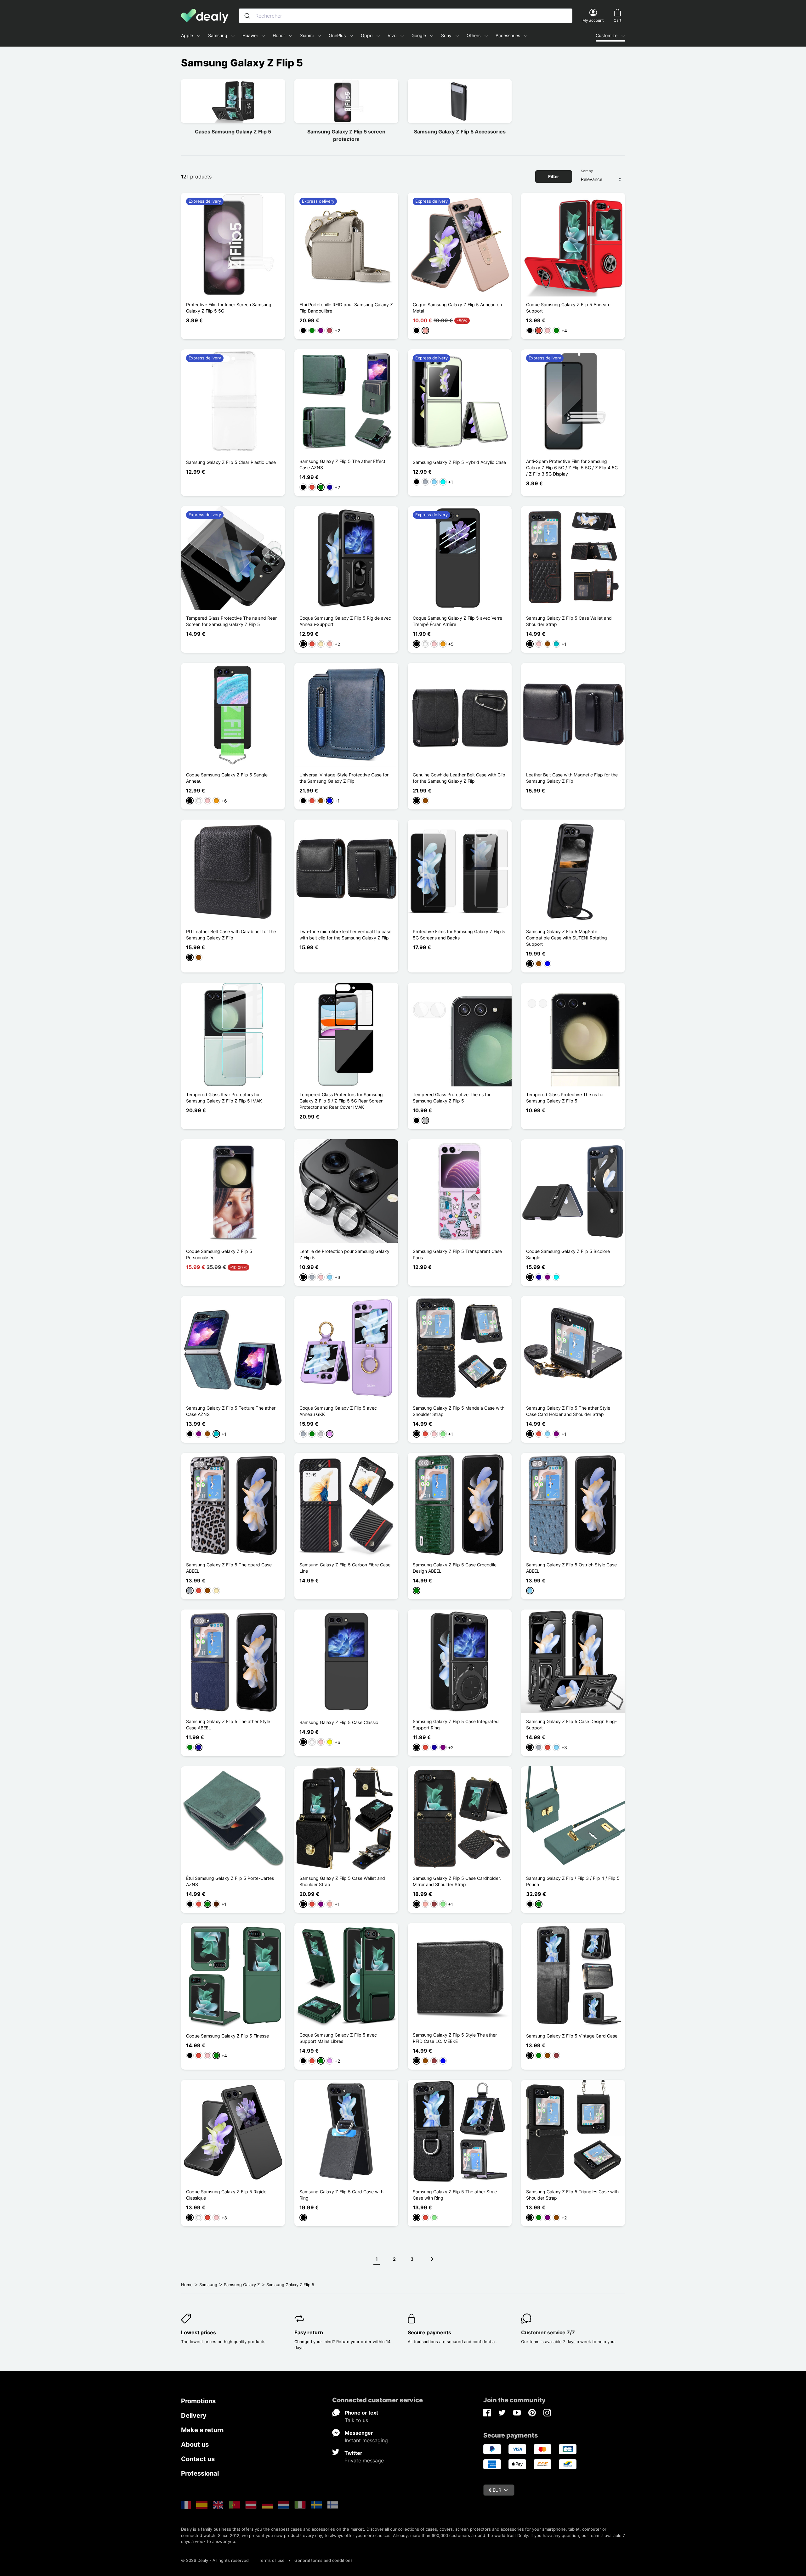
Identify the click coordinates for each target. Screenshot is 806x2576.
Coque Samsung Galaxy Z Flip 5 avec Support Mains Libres (338, 2038)
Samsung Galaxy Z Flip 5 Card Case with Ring (341, 2195)
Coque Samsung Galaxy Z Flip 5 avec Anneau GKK (338, 1411)
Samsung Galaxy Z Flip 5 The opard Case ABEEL (229, 1568)
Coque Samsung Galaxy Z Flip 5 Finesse (227, 2036)
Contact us (198, 2459)
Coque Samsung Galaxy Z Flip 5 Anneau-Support (568, 308)
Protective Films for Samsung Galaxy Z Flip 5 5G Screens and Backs (459, 935)
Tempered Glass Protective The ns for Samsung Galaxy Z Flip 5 (452, 1098)
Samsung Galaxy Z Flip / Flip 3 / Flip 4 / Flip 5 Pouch (573, 1881)
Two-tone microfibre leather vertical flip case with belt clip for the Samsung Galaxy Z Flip (345, 935)
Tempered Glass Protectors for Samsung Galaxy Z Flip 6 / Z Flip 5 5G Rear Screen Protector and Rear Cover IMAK (341, 1101)
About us (195, 2444)
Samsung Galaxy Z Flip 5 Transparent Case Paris (457, 1254)
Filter (554, 176)
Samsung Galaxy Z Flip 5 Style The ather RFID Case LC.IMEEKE (455, 2038)
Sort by (587, 171)
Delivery (194, 2415)
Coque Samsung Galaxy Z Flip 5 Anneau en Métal (457, 308)
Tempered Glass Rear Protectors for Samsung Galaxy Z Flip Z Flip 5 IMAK (224, 1098)
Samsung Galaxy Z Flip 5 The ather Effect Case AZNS (342, 464)
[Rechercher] (247, 16)
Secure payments (429, 2332)
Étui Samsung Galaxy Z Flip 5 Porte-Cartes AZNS (230, 1881)
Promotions (198, 2401)
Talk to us (356, 2420)
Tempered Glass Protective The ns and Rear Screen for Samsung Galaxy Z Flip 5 (231, 621)
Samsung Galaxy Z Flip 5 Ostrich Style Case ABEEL (571, 1568)
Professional (200, 2473)
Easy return (309, 2332)
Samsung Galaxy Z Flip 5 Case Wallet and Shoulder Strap (569, 621)
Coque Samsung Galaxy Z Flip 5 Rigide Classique (226, 2195)
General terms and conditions (324, 2560)
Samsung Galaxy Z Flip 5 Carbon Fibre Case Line (345, 1568)
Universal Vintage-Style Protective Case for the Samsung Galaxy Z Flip (344, 778)
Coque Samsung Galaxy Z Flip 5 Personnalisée (219, 1254)
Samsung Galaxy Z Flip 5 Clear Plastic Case (231, 462)
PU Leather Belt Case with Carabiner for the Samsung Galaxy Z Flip (231, 935)
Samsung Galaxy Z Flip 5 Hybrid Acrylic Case (459, 462)
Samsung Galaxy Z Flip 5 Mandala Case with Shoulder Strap (459, 1411)
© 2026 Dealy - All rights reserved (215, 2560)
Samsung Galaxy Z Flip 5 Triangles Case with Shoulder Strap (572, 2195)
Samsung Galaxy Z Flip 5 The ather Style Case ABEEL (228, 1725)
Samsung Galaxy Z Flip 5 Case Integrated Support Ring (456, 1725)
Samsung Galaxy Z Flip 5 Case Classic (339, 1722)
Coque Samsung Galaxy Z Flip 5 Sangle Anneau (227, 778)
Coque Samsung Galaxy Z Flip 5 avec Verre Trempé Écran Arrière (457, 621)
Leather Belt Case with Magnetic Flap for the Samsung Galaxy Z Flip (572, 778)
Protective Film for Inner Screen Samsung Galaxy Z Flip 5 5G (229, 308)
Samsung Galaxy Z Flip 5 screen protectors (346, 135)
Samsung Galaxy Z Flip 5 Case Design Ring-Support (571, 1725)
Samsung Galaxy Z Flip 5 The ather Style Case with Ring (455, 2195)
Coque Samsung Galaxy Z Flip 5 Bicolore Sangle (568, 1254)
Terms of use (272, 2560)
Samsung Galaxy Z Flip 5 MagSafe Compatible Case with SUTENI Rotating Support (567, 938)
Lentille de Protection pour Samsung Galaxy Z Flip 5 (344, 1254)
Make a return (202, 2430)
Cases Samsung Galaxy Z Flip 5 (233, 132)
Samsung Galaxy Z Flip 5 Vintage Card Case (572, 2036)
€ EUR (495, 2490)
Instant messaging (366, 2440)
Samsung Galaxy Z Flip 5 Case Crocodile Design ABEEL (455, 1568)
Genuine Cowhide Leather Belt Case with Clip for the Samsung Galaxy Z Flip (459, 778)
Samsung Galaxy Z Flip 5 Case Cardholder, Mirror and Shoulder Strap (457, 1881)
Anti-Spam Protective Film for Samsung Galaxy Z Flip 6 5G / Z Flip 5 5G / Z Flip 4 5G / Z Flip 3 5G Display (572, 468)
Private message (364, 2460)
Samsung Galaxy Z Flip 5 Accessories (460, 132)
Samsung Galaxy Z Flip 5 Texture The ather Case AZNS (231, 1411)
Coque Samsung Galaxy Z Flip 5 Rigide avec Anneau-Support (345, 621)
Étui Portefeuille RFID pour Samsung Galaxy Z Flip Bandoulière (346, 308)
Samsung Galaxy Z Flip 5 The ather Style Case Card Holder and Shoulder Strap (568, 1411)
